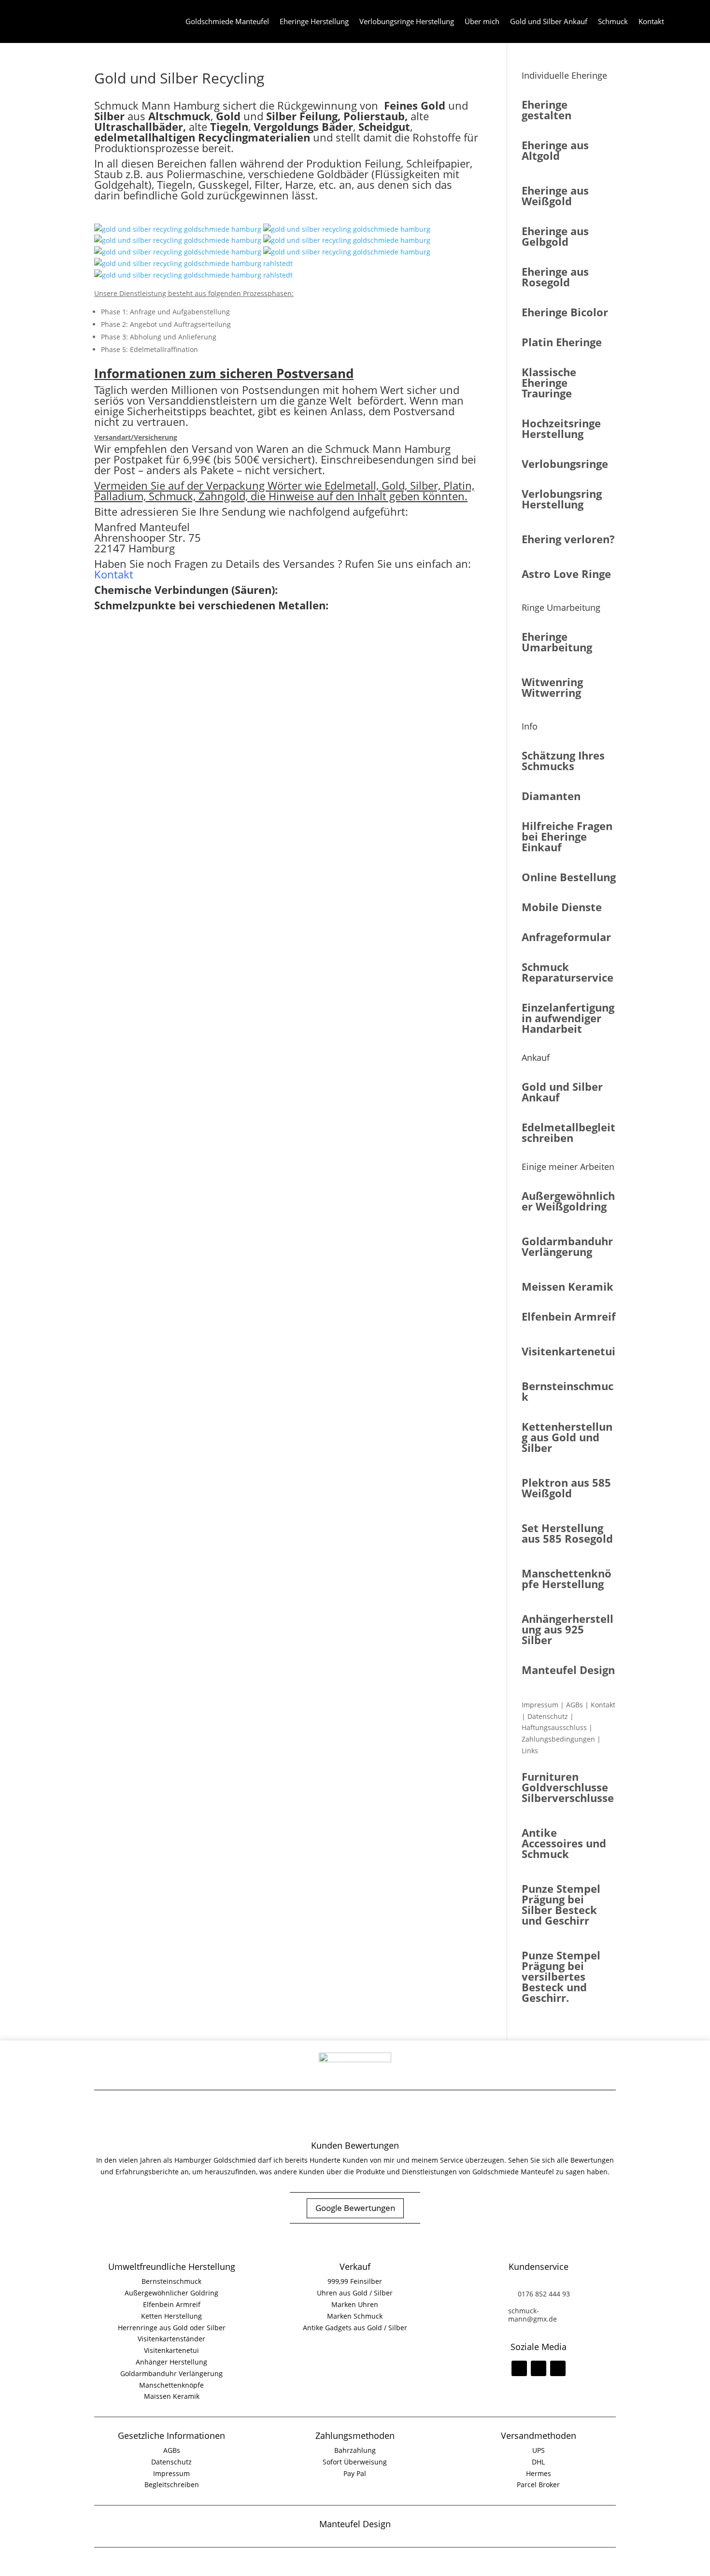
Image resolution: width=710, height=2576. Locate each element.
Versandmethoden (539, 2435)
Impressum (540, 1705)
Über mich (482, 22)
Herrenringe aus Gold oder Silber (172, 2328)
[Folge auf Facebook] (519, 2368)
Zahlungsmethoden (355, 2435)
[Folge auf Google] (558, 2368)
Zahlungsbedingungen (558, 1739)
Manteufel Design (355, 2524)
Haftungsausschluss (554, 1727)
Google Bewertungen (355, 2208)
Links (530, 1751)
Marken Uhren (355, 2304)
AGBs (575, 1705)
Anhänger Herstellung (171, 2362)
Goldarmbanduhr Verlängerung (171, 2373)
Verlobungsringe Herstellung (407, 22)
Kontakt (651, 22)
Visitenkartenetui (171, 2350)
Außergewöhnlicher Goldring (171, 2293)
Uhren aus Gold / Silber (355, 2293)
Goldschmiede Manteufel (227, 22)
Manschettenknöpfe (171, 2385)
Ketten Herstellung (171, 2316)
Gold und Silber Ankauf (549, 22)
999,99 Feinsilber (355, 2281)
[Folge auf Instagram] (539, 2368)
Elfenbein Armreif (172, 2304)
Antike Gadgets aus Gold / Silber (355, 2328)
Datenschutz (548, 1716)
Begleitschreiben (172, 2485)
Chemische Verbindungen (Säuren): (186, 590)
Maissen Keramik (172, 2396)
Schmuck (613, 22)
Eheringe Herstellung (314, 22)
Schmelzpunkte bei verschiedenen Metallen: (211, 605)
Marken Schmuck (355, 2316)
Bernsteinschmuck (171, 2281)
